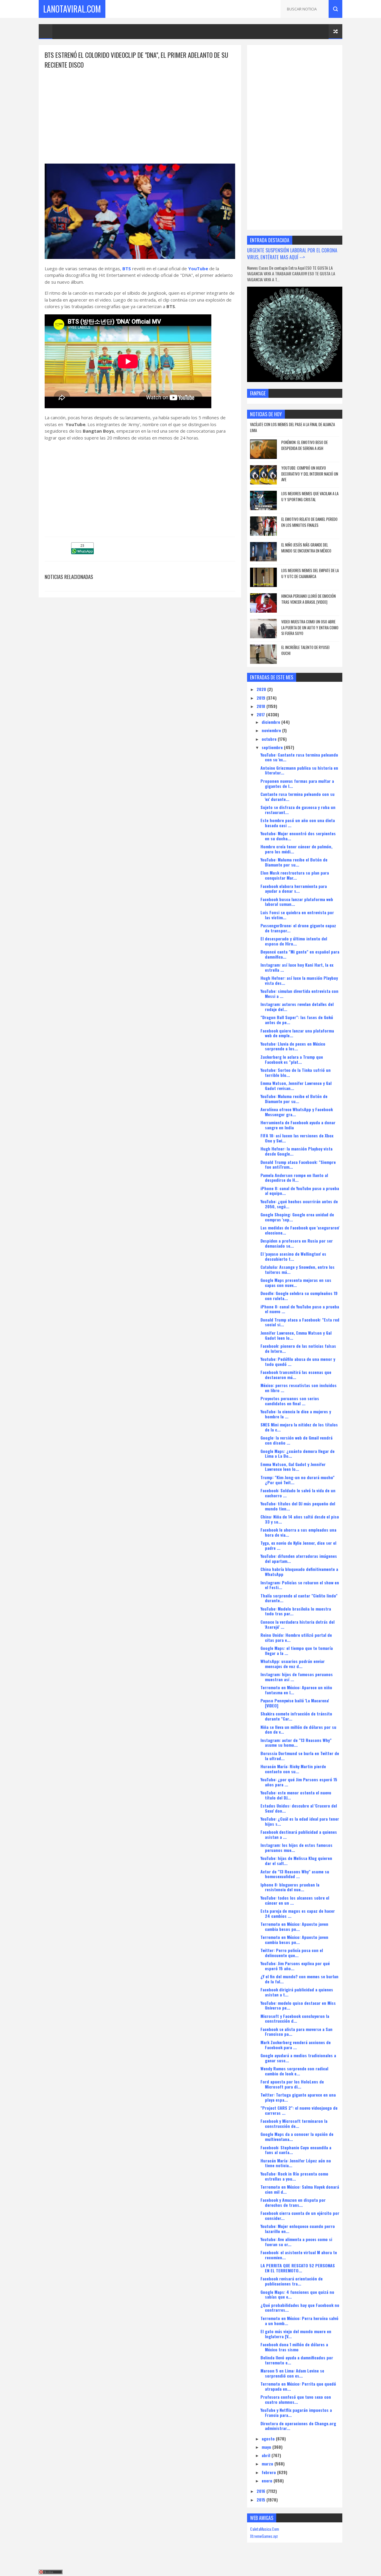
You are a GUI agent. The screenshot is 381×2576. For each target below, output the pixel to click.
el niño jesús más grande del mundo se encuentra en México (306, 548)
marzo (268, 2464)
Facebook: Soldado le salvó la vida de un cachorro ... (298, 1493)
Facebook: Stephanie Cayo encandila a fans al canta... (296, 2150)
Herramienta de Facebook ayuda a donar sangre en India (298, 1125)
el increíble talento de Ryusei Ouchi (305, 650)
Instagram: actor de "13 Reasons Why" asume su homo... (296, 1743)
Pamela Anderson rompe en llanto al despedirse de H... (294, 1178)
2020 (262, 689)
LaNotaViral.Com (72, 9)
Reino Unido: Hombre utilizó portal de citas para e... (296, 1637)
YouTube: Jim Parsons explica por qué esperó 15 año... (295, 1966)
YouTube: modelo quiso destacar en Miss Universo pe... (298, 2005)
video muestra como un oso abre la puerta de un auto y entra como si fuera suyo (310, 627)
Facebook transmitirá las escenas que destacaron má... (296, 1375)
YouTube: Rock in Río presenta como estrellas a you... (294, 2176)
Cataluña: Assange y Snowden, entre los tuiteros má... (298, 1269)
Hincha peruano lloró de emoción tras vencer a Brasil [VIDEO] (309, 599)
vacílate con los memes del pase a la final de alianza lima (292, 427)
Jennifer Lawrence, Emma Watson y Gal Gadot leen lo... (296, 1335)
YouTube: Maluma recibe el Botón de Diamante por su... (294, 862)
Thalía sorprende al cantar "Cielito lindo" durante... (299, 1598)
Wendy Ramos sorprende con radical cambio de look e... (294, 2071)
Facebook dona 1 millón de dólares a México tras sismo (294, 2347)
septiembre (273, 747)
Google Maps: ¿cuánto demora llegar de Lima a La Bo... (298, 1454)
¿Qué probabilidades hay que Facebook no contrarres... (300, 2308)
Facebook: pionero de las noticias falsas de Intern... (298, 1348)
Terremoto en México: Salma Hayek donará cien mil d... (300, 2189)
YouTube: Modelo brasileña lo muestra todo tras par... (296, 1611)
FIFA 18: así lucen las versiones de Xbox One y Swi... (297, 1138)
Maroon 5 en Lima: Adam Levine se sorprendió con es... (292, 2373)
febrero (269, 2472)
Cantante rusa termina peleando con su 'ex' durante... (298, 796)
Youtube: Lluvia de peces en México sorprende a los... (293, 1046)
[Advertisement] (140, 111)
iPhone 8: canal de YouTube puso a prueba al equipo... (300, 1191)
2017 (261, 714)
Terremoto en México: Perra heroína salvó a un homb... (299, 2321)
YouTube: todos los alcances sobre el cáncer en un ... (295, 1900)
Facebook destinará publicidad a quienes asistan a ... (299, 1834)
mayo (267, 2447)
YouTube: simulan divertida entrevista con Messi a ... (299, 993)
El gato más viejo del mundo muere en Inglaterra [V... (296, 2334)
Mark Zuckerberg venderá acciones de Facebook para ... (296, 2045)
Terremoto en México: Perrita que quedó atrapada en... (298, 2386)
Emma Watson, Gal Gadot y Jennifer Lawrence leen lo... (293, 1467)
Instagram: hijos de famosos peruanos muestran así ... (297, 1677)
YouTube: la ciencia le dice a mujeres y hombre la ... (296, 1414)
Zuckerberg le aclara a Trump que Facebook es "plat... (292, 1059)
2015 (261, 2500)
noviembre (272, 730)
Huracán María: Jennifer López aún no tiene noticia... (296, 2163)
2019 (261, 698)
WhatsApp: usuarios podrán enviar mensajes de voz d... (293, 1664)
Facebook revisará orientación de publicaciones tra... (292, 2281)
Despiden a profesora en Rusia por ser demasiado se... (297, 1243)
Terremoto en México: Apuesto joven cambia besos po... (294, 1926)
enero (268, 2480)
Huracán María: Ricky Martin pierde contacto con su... (293, 1769)
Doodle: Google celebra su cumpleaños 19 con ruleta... (299, 1296)
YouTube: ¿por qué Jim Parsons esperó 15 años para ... (299, 1782)
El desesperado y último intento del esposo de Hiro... (294, 941)
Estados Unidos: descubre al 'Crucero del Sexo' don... (299, 1808)
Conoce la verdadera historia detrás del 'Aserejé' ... (298, 1624)
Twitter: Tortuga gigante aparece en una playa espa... (298, 2097)
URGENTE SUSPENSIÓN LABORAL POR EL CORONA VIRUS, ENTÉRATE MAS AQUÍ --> (292, 254)
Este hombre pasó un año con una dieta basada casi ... (298, 823)
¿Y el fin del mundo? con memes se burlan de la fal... (299, 1979)
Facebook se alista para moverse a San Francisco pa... (296, 2032)
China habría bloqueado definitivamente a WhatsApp (299, 1572)
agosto (269, 2438)
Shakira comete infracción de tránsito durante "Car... (296, 1716)
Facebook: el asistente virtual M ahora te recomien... (299, 2255)
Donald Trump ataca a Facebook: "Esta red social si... (300, 1322)
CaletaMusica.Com (264, 2529)
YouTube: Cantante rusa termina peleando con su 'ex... (299, 757)
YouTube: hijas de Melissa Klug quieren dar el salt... (296, 1861)
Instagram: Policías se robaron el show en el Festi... (300, 1585)
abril (267, 2455)
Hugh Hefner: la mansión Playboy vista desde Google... (296, 1151)
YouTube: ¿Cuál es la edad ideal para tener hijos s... (300, 1821)
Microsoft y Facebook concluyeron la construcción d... (295, 2018)
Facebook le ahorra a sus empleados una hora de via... (298, 1532)
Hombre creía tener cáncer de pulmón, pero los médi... (296, 849)
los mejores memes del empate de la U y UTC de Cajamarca (310, 573)
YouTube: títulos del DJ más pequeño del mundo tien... (298, 1506)
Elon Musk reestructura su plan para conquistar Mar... (295, 875)
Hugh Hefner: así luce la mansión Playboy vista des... (299, 980)
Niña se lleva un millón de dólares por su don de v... (298, 1729)
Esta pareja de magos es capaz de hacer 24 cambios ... (298, 1913)
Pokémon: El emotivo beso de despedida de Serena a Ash (305, 445)
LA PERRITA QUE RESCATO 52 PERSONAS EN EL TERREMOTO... (298, 2268)
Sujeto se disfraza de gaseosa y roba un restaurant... (298, 810)
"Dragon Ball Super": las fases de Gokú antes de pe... (297, 1020)
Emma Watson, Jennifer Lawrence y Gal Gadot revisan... (296, 1086)
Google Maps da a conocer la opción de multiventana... (297, 2136)
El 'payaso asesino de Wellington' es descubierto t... (293, 1256)
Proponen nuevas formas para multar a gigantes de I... (297, 783)
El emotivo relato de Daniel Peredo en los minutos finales (309, 522)
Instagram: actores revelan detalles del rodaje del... (297, 1007)
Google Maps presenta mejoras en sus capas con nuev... (296, 1282)
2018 (261, 706)
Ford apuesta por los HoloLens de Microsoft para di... (292, 2084)
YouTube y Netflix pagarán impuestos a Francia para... (296, 2412)
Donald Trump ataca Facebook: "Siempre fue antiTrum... (298, 1164)
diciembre (271, 722)
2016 (261, 2491)
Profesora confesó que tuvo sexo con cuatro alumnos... (296, 2399)
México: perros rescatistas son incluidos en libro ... (299, 1388)
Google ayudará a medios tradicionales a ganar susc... (298, 2058)
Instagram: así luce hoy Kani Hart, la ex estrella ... (297, 967)
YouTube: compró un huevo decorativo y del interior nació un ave (310, 474)
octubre (270, 739)
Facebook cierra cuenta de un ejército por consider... (300, 2215)
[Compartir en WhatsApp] (82, 552)
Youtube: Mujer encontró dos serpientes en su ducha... (298, 836)
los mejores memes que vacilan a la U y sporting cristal (310, 496)
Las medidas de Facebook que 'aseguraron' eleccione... (300, 1230)
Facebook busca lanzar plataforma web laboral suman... (297, 902)
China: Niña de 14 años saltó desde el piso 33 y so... (300, 1519)
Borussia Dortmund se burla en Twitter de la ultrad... (300, 1756)
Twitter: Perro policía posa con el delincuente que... (292, 1953)
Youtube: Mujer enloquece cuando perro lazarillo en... (298, 2229)
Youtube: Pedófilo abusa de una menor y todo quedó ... (298, 1361)
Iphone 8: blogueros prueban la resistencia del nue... (290, 1887)
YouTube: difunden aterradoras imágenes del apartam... (299, 1558)
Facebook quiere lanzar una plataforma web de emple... (297, 1033)
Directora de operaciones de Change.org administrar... (298, 2426)
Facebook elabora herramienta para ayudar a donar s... (294, 889)
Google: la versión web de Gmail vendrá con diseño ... (296, 1440)
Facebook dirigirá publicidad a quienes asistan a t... (297, 1992)
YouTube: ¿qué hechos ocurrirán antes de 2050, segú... (299, 1204)
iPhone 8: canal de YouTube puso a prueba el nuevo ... (300, 1309)
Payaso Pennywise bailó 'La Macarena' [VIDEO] (295, 1703)
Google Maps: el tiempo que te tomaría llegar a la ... (297, 1650)
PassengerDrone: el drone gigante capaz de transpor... (298, 928)
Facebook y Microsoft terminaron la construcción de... (294, 2123)
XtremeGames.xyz (264, 2536)
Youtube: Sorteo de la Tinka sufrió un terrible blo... (296, 1072)
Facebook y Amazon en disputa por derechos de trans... (293, 2202)
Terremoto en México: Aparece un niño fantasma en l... (296, 1690)
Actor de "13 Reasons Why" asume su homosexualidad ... (295, 1874)
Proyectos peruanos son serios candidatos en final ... (290, 1401)
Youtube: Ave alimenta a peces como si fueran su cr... (296, 2242)
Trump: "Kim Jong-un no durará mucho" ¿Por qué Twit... (298, 1480)
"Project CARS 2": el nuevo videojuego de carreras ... (299, 2110)
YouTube (198, 268)
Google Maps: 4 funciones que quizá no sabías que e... (297, 2294)
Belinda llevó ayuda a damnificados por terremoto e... (297, 2360)
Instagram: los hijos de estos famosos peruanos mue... (296, 1847)
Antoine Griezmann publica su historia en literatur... (299, 770)
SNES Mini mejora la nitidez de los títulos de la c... (299, 1427)
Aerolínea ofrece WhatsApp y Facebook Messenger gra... (297, 1112)
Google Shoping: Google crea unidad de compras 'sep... (297, 1217)
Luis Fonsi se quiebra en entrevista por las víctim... (297, 915)
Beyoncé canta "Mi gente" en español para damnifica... (300, 954)
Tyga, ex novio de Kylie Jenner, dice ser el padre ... (298, 1545)
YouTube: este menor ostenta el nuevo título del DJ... (296, 1795)
